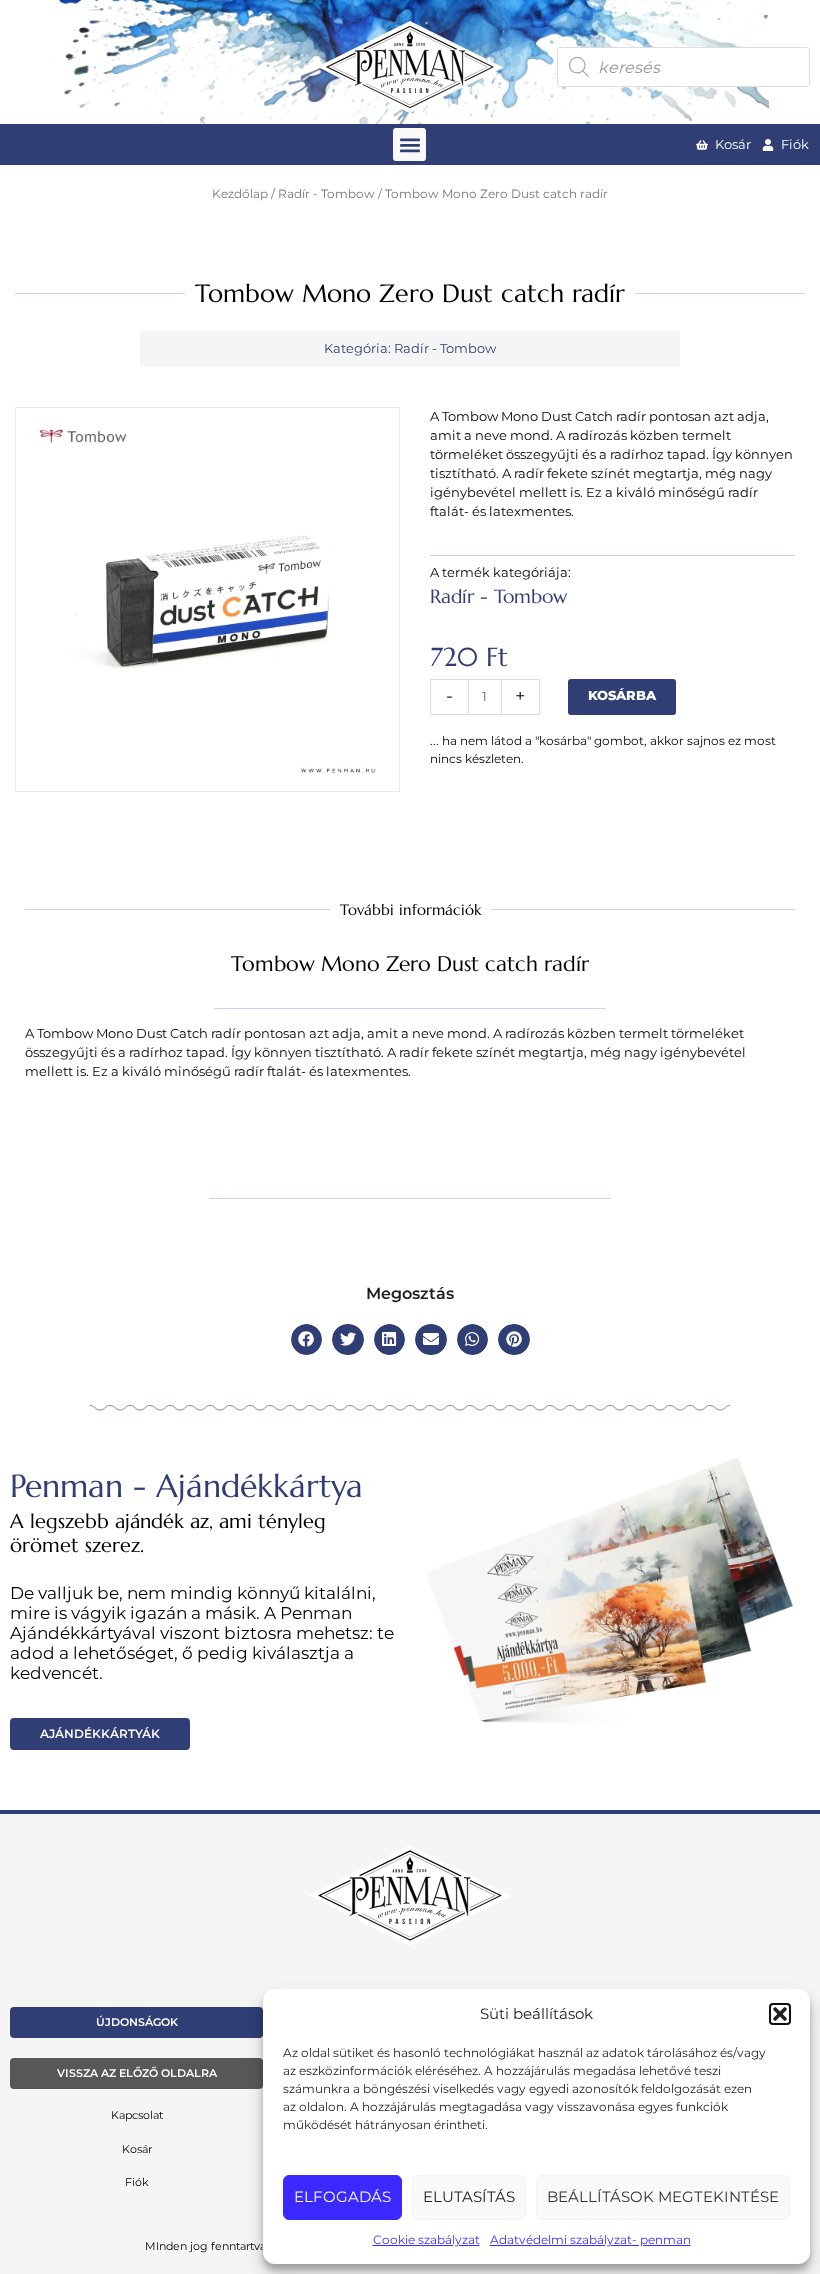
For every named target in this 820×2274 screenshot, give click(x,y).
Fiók (137, 2182)
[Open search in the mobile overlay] (683, 67)
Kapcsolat (137, 2115)
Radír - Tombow (326, 194)
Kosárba (622, 695)
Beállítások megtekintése (663, 2196)
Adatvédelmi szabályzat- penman (590, 2239)
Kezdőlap (240, 194)
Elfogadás (342, 2196)
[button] (780, 2014)
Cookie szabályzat (426, 2239)
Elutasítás (469, 2196)
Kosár (137, 2149)
